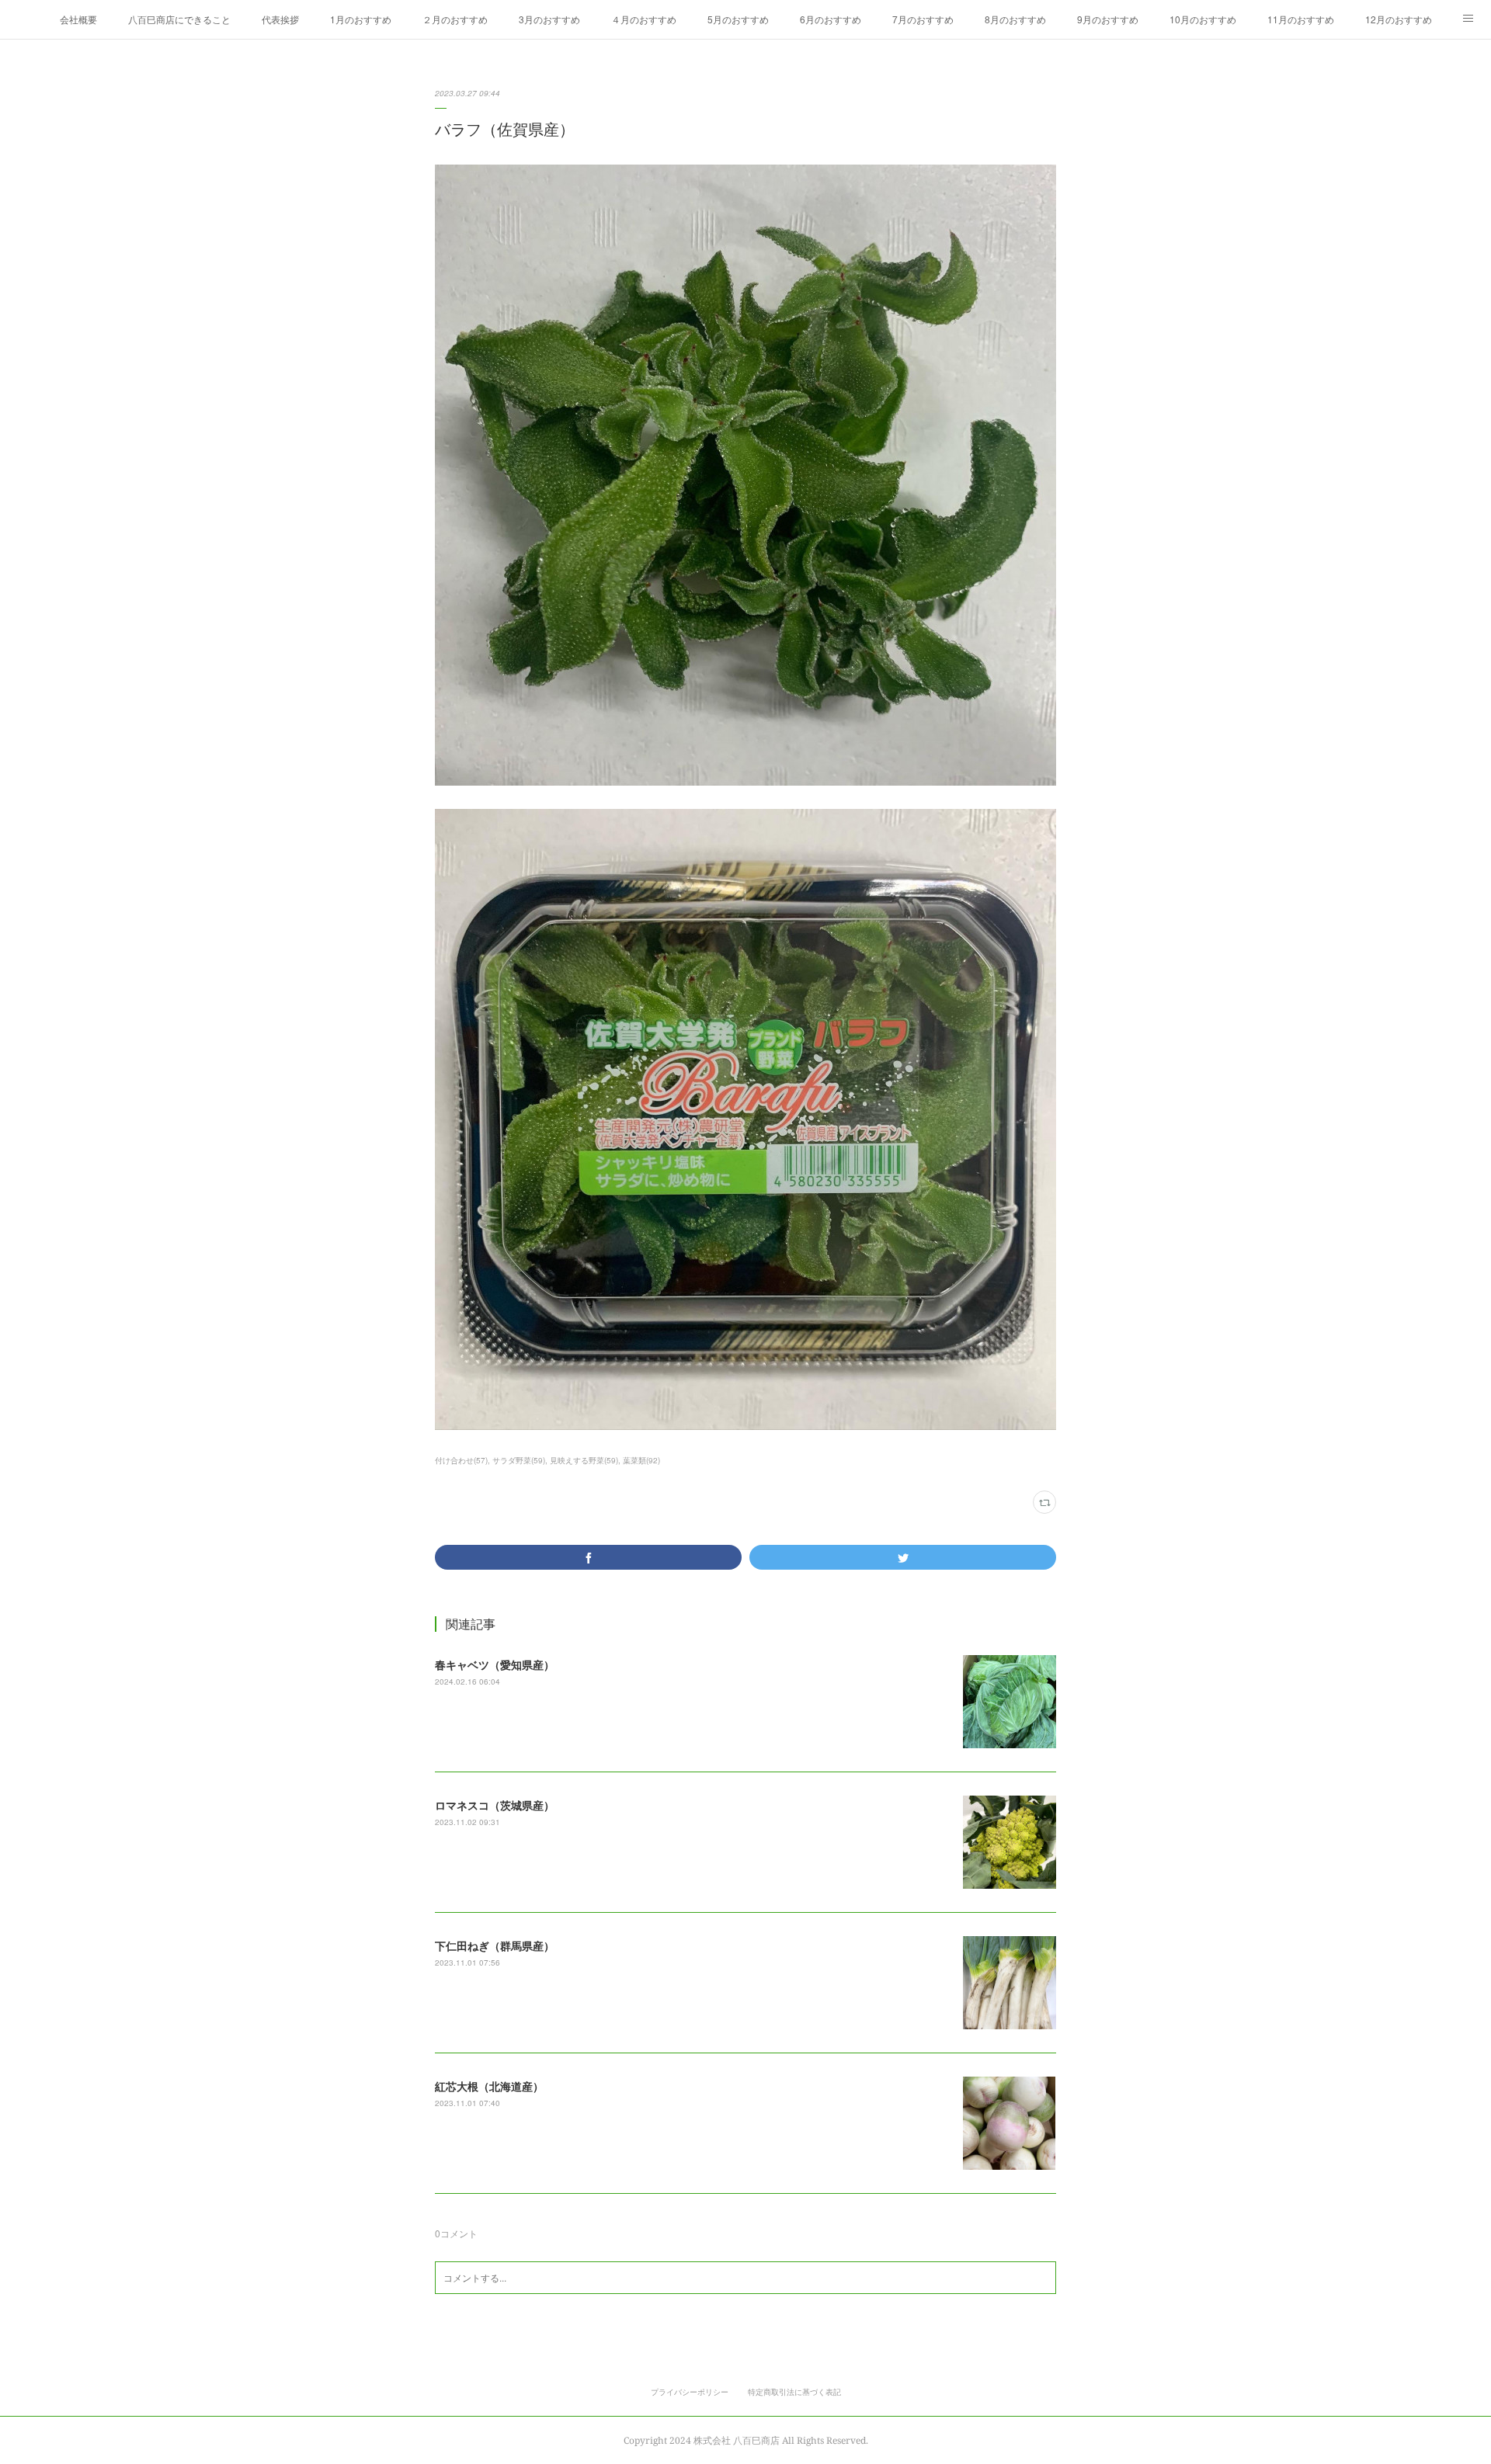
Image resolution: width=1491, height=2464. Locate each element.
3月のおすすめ (549, 19)
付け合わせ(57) (461, 1460)
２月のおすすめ (455, 19)
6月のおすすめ (831, 19)
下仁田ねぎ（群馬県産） (495, 1945)
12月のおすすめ (1399, 19)
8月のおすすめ (1015, 19)
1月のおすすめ (361, 19)
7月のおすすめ (923, 19)
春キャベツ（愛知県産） (495, 1664)
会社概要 (78, 19)
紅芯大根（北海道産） (489, 2086)
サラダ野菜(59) (519, 1460)
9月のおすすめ (1108, 19)
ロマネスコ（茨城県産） (495, 1805)
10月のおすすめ (1203, 19)
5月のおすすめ (738, 19)
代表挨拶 (280, 19)
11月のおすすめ (1301, 19)
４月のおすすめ (644, 19)
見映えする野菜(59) (584, 1460)
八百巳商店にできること (179, 19)
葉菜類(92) (641, 1460)
